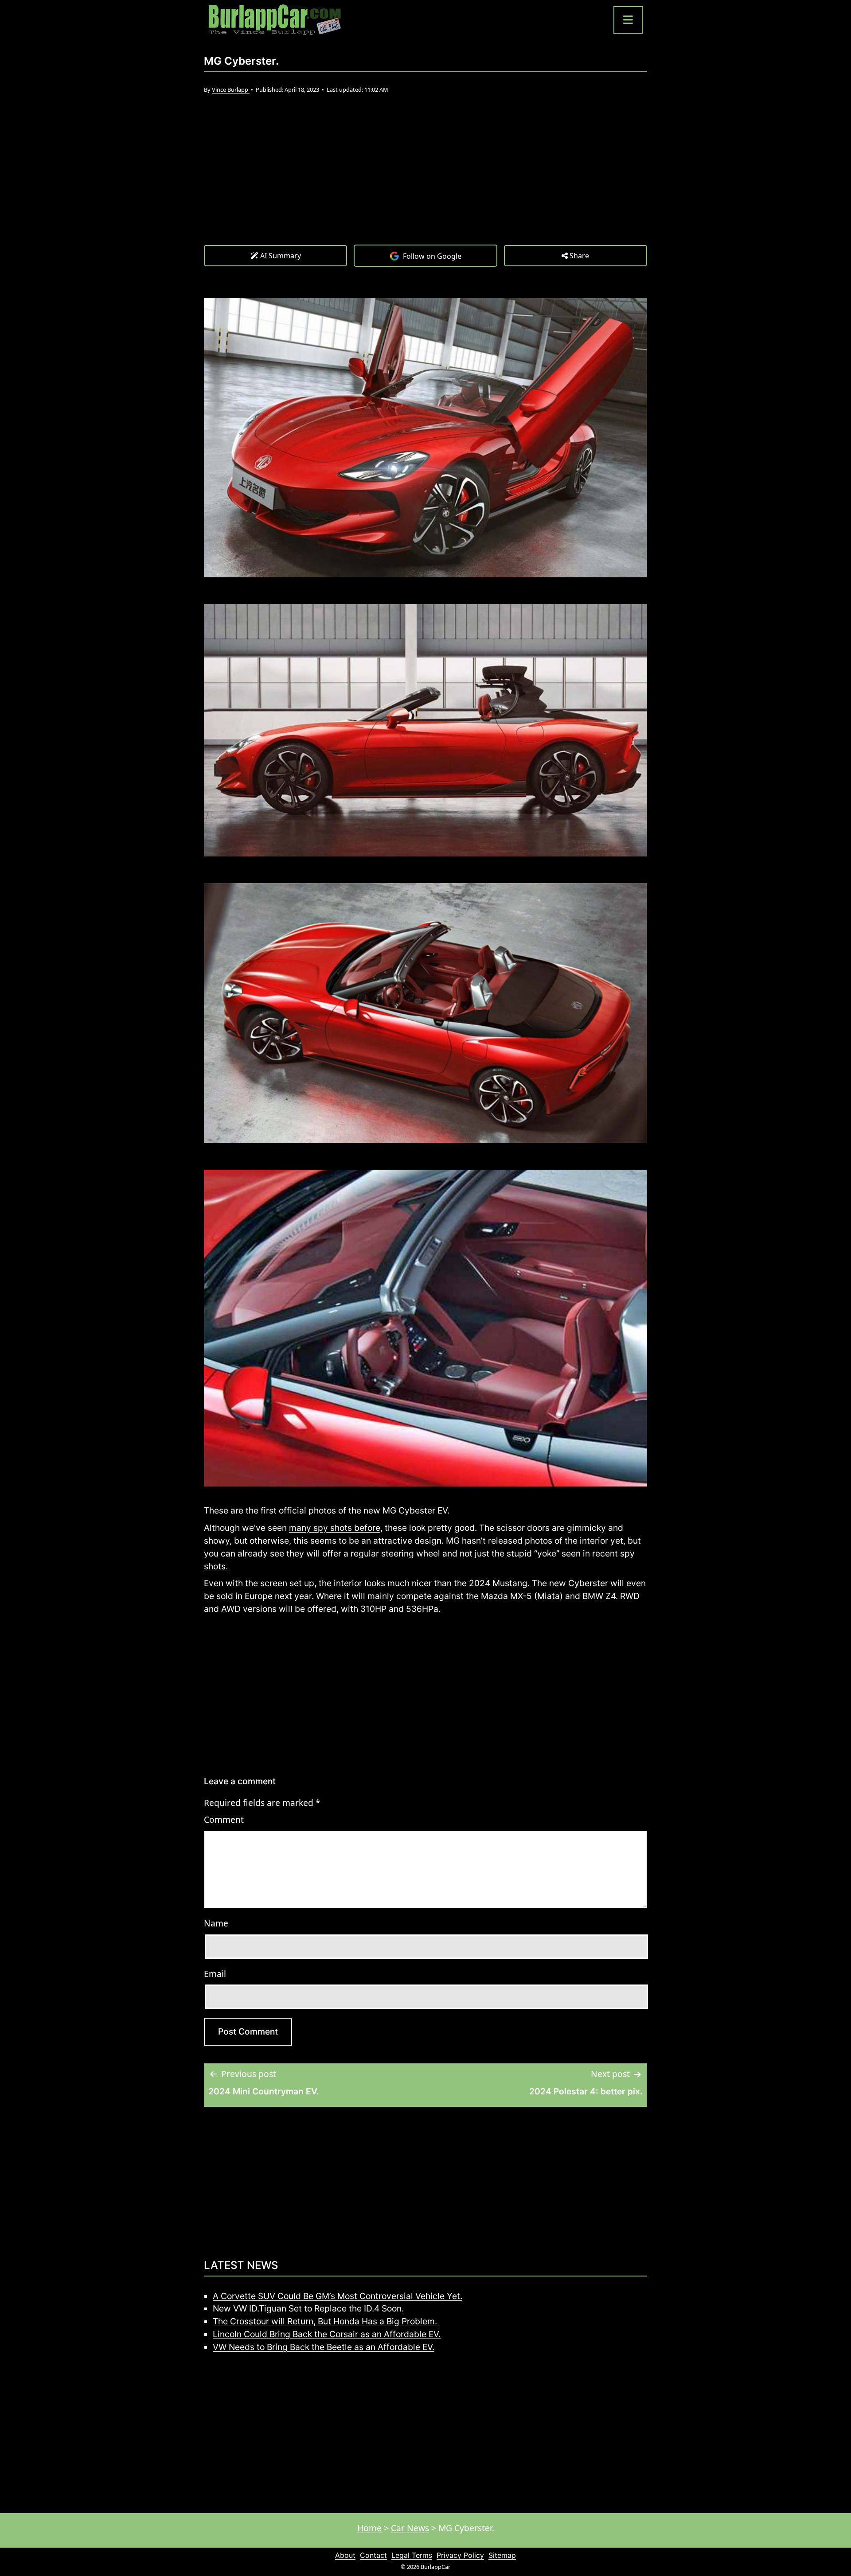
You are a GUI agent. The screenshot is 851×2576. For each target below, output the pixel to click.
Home (369, 2528)
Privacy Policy (460, 2555)
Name (216, 1923)
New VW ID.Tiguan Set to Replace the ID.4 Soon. (308, 2308)
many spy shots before (335, 1528)
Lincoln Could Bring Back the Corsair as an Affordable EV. (327, 2334)
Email (215, 1974)
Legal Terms (412, 2555)
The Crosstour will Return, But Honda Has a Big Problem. (325, 2321)
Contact (373, 2555)
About (345, 2555)
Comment (224, 1819)
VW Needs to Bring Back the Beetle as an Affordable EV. (324, 2347)
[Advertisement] (425, 178)
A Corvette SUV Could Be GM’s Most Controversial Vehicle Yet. (338, 2296)
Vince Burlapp (231, 89)
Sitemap (502, 2555)
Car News (410, 2528)
